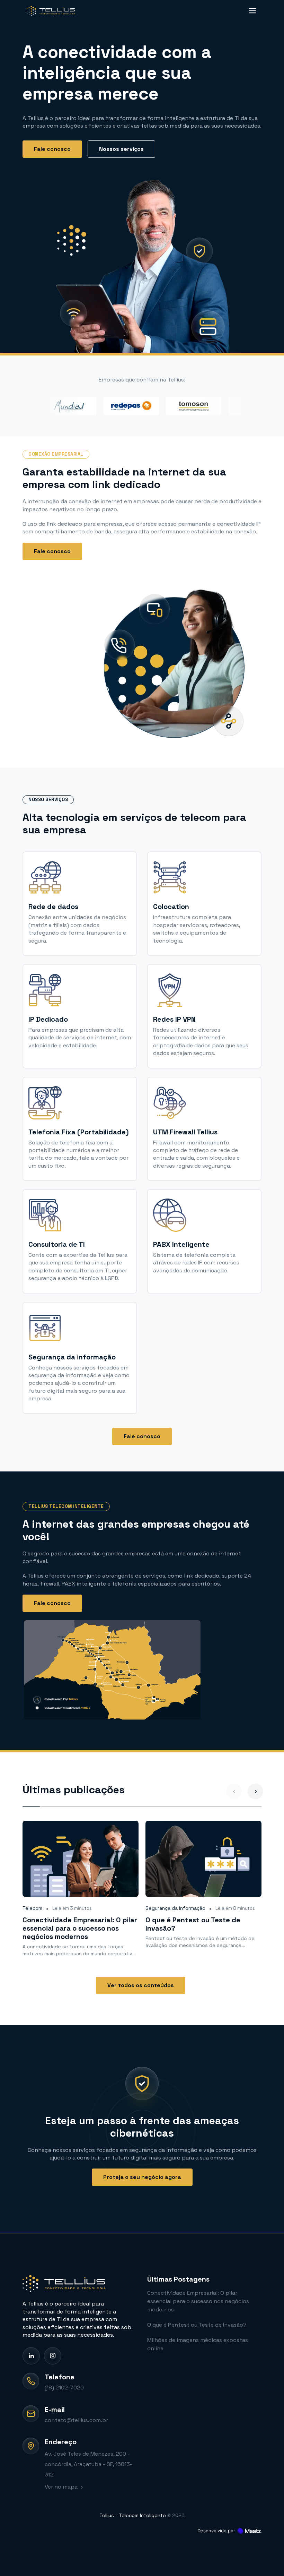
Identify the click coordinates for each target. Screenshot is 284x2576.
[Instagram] (53, 2356)
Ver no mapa (62, 2487)
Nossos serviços (121, 149)
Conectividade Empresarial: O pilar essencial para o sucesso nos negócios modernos (198, 2301)
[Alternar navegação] (251, 11)
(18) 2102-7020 (64, 2388)
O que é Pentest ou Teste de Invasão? (197, 2325)
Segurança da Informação (175, 1908)
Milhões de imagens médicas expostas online (198, 2344)
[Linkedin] (31, 2356)
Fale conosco (52, 149)
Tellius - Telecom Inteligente (133, 2515)
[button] (255, 1791)
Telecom (32, 1908)
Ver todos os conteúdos (141, 1985)
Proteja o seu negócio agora (142, 2177)
